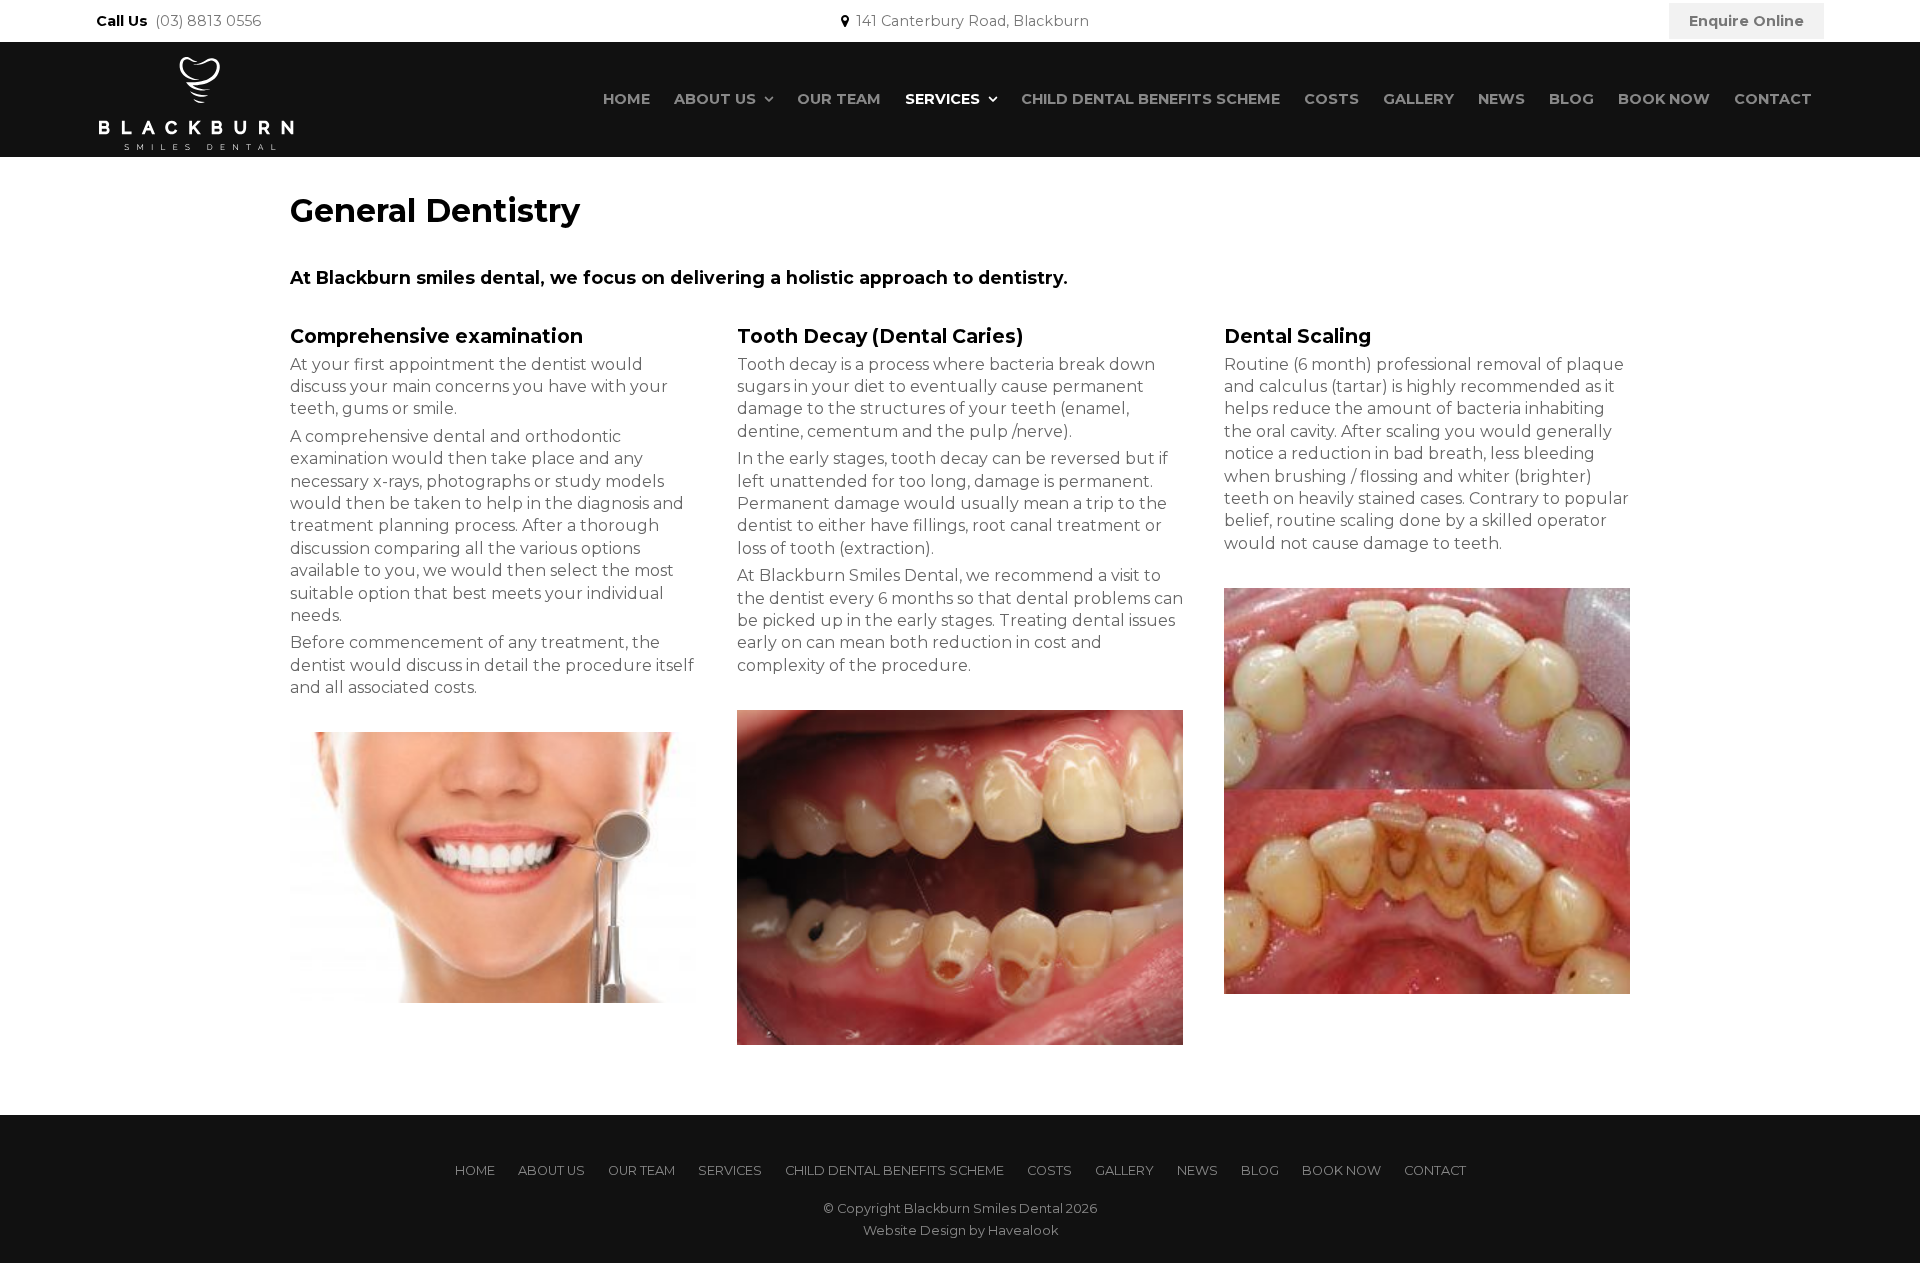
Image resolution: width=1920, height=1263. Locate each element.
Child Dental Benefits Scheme (1150, 99)
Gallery (1418, 99)
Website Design (914, 1230)
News (1501, 99)
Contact (1773, 99)
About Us (715, 99)
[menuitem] (475, 1171)
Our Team (839, 99)
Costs (1331, 99)
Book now (1664, 99)
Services (942, 99)
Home (626, 99)
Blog (1571, 99)
